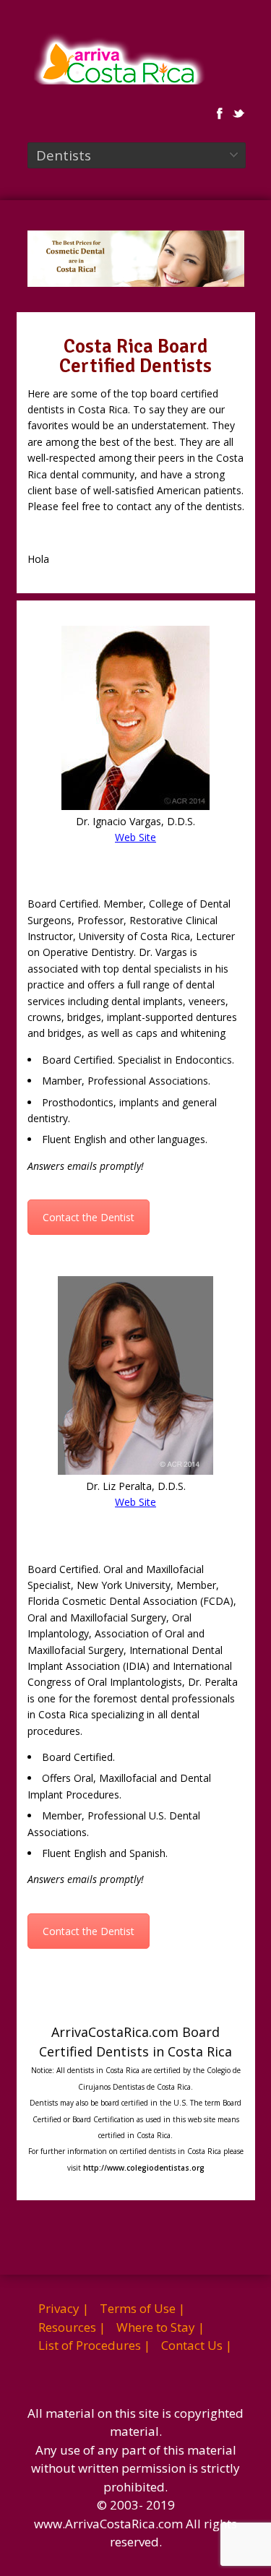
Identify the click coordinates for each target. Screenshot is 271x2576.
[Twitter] (238, 113)
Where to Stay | (160, 2327)
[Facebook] (220, 113)
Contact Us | (197, 2345)
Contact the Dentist (89, 1217)
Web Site (135, 837)
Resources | (72, 2327)
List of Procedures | (94, 2345)
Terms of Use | (142, 2308)
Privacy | (64, 2308)
